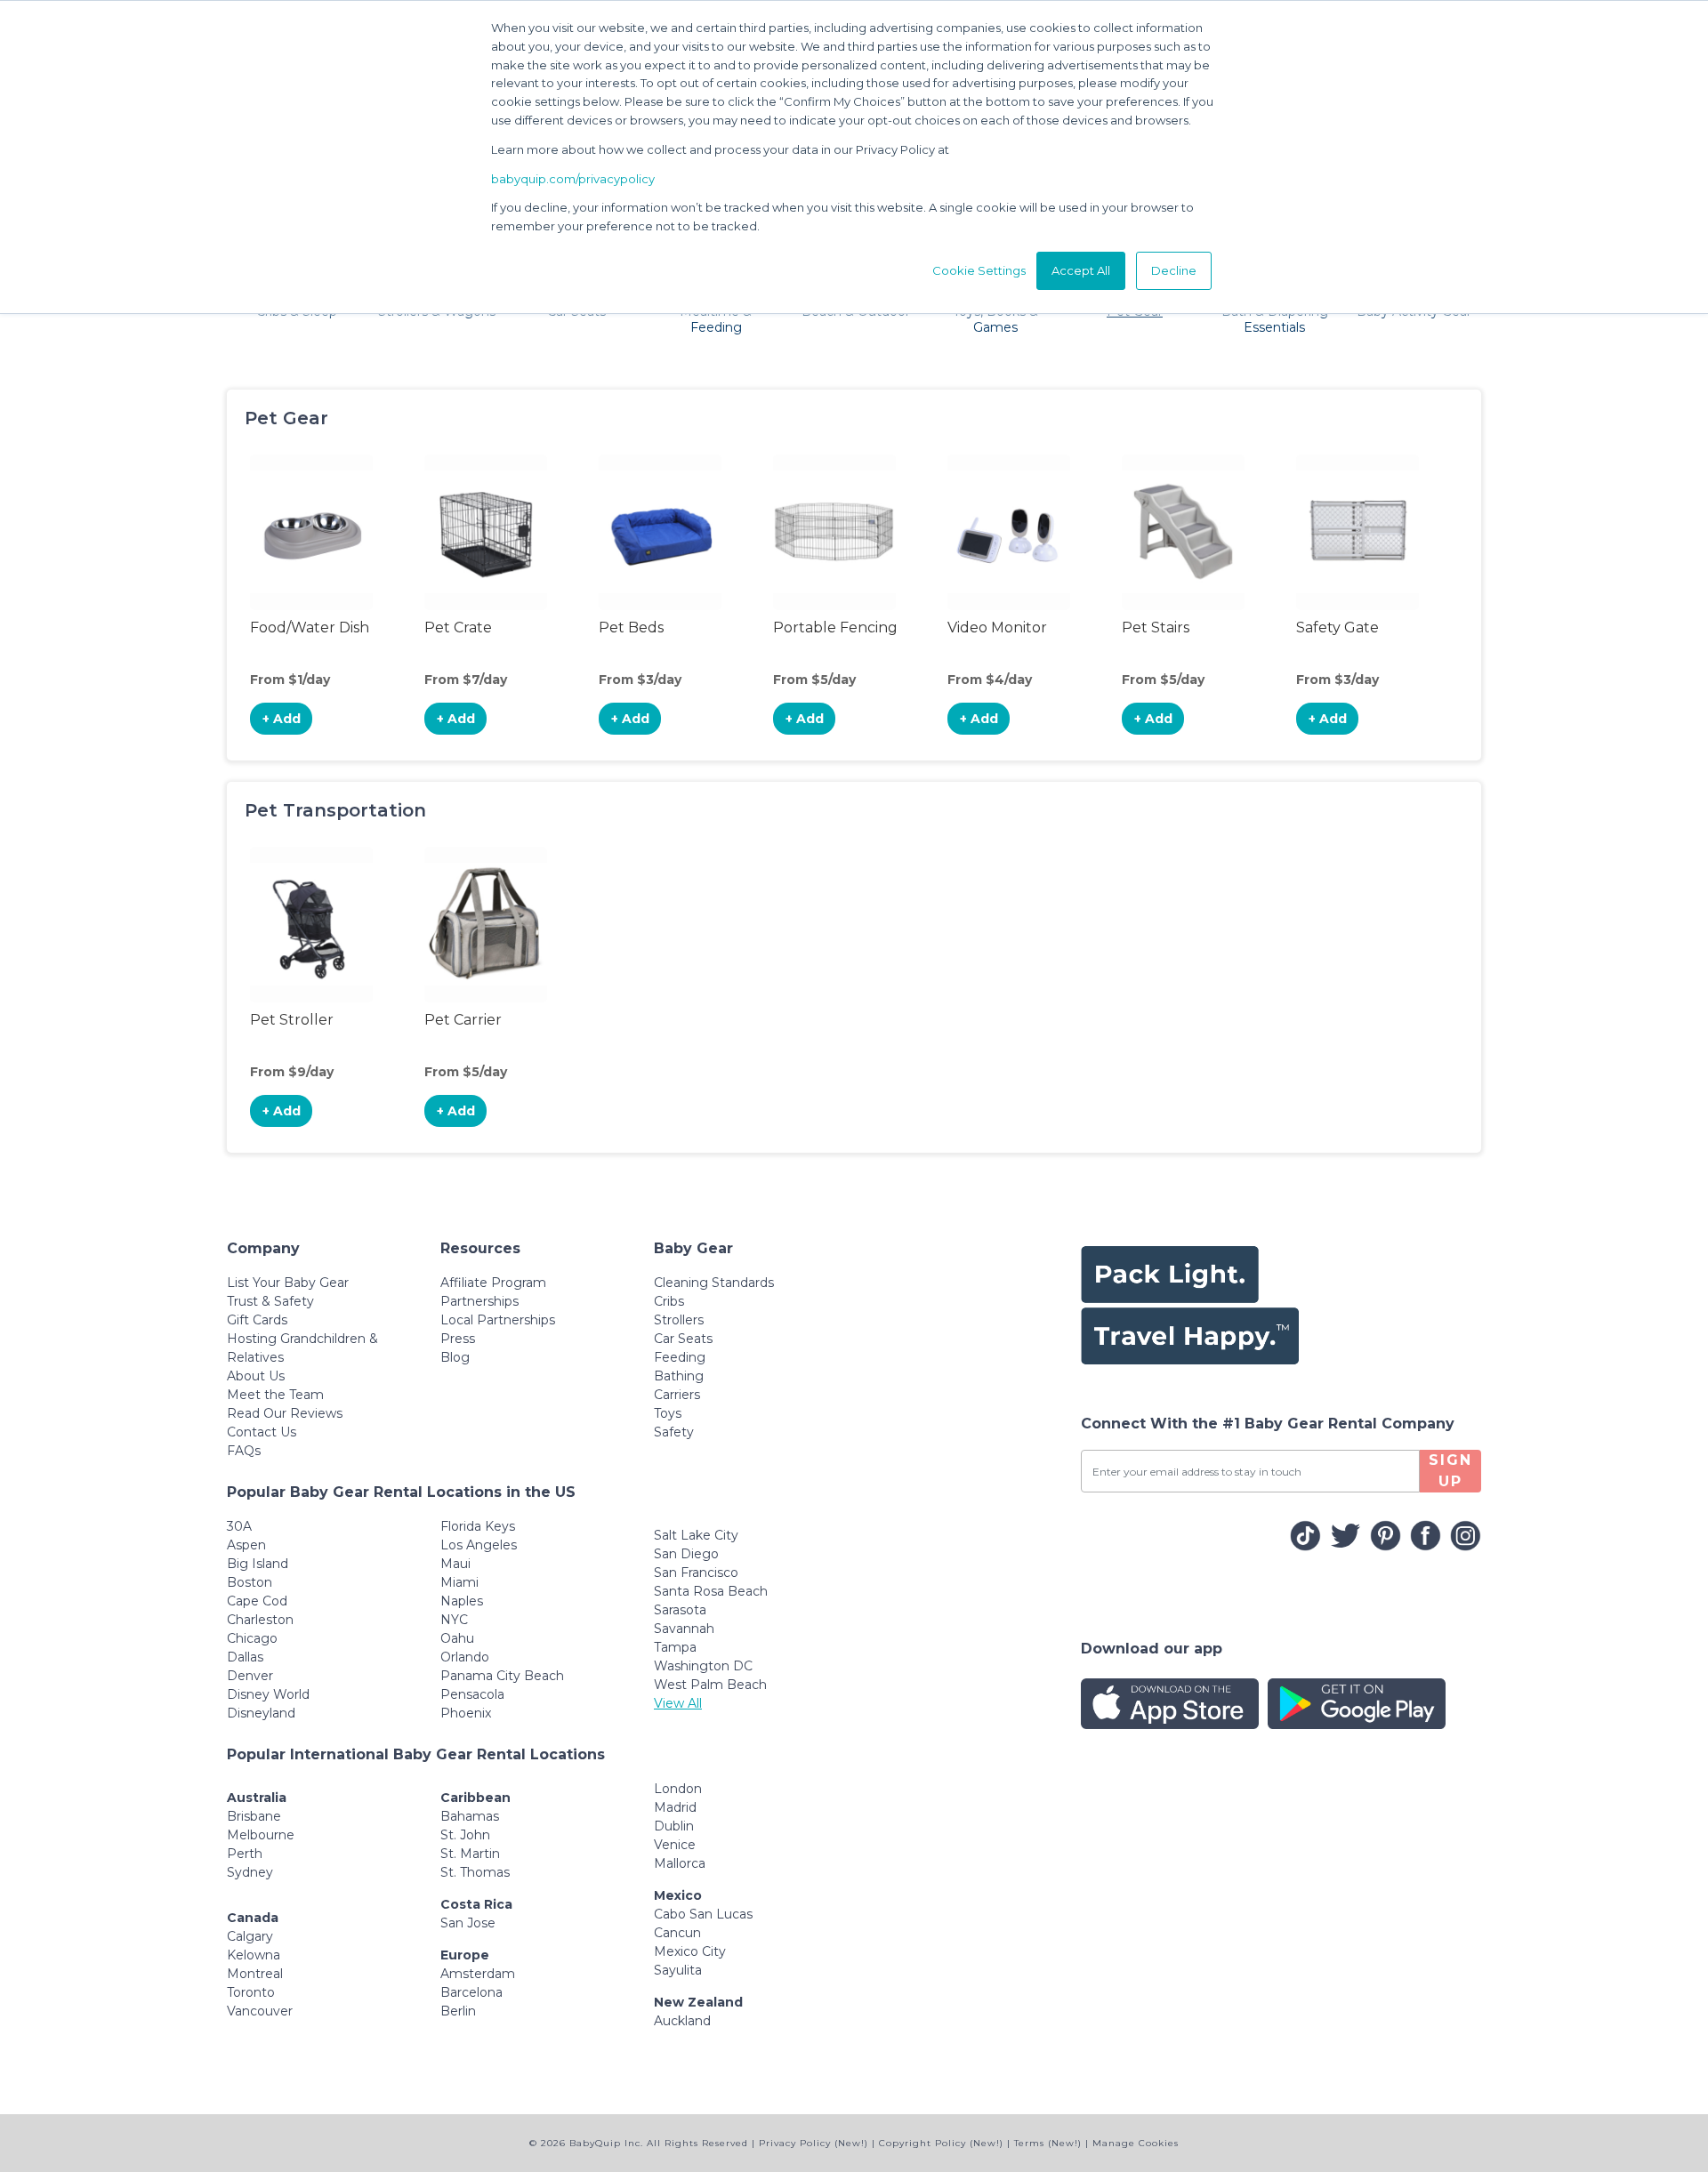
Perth (245, 1854)
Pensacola (472, 1694)
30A (239, 1526)
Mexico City (690, 1951)
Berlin (458, 2011)
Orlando (465, 1657)
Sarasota (680, 1610)
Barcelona (471, 1992)
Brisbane (254, 1816)
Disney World (268, 1694)
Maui (455, 1564)
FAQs (244, 1451)
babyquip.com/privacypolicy (573, 179)
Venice (675, 1845)
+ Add (282, 719)
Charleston (260, 1620)
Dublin (674, 1826)
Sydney (250, 1872)
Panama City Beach (502, 1676)
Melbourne (261, 1835)
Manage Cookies (1136, 2143)
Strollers (679, 1320)
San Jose (468, 1923)
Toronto (251, 1992)
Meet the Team (275, 1395)
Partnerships (479, 1301)
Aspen (246, 1545)
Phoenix (466, 1713)
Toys (668, 1413)
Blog (455, 1357)
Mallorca (680, 1863)
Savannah (684, 1629)
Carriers (677, 1395)
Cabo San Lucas (703, 1914)
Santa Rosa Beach (711, 1591)
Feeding (680, 1357)
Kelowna (254, 1955)
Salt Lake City (696, 1535)
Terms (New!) (1048, 2143)
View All (678, 1703)
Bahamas (470, 1816)
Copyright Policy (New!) (941, 2143)
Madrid (675, 1807)
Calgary (250, 1936)
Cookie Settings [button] (979, 270)
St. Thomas (475, 1872)
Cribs (669, 1301)
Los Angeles (479, 1545)
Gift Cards (257, 1320)
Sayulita (678, 1970)
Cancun (677, 1933)
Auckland (682, 2021)
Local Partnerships (498, 1320)
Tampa (675, 1647)
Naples (462, 1601)
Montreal (255, 1974)
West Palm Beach (710, 1685)
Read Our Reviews (285, 1413)
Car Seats (683, 1339)
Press (458, 1339)
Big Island (258, 1564)
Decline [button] (1174, 270)
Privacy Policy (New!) (814, 2143)
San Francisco (696, 1573)
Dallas (245, 1657)
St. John (465, 1835)
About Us (256, 1376)
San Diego (686, 1554)
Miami (459, 1582)
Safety (674, 1432)
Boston (250, 1582)
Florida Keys (478, 1526)
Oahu (457, 1638)
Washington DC (703, 1666)
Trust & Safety (270, 1301)
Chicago (252, 1638)
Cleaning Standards (714, 1283)
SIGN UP (1450, 1471)
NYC (454, 1620)
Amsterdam (478, 1974)
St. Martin (470, 1854)
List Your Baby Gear (288, 1283)
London (678, 1789)
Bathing (679, 1376)
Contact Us (262, 1432)
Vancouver (260, 2011)
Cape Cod (257, 1601)
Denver (250, 1676)
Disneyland (261, 1713)
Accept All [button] (1081, 270)
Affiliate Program (493, 1283)
